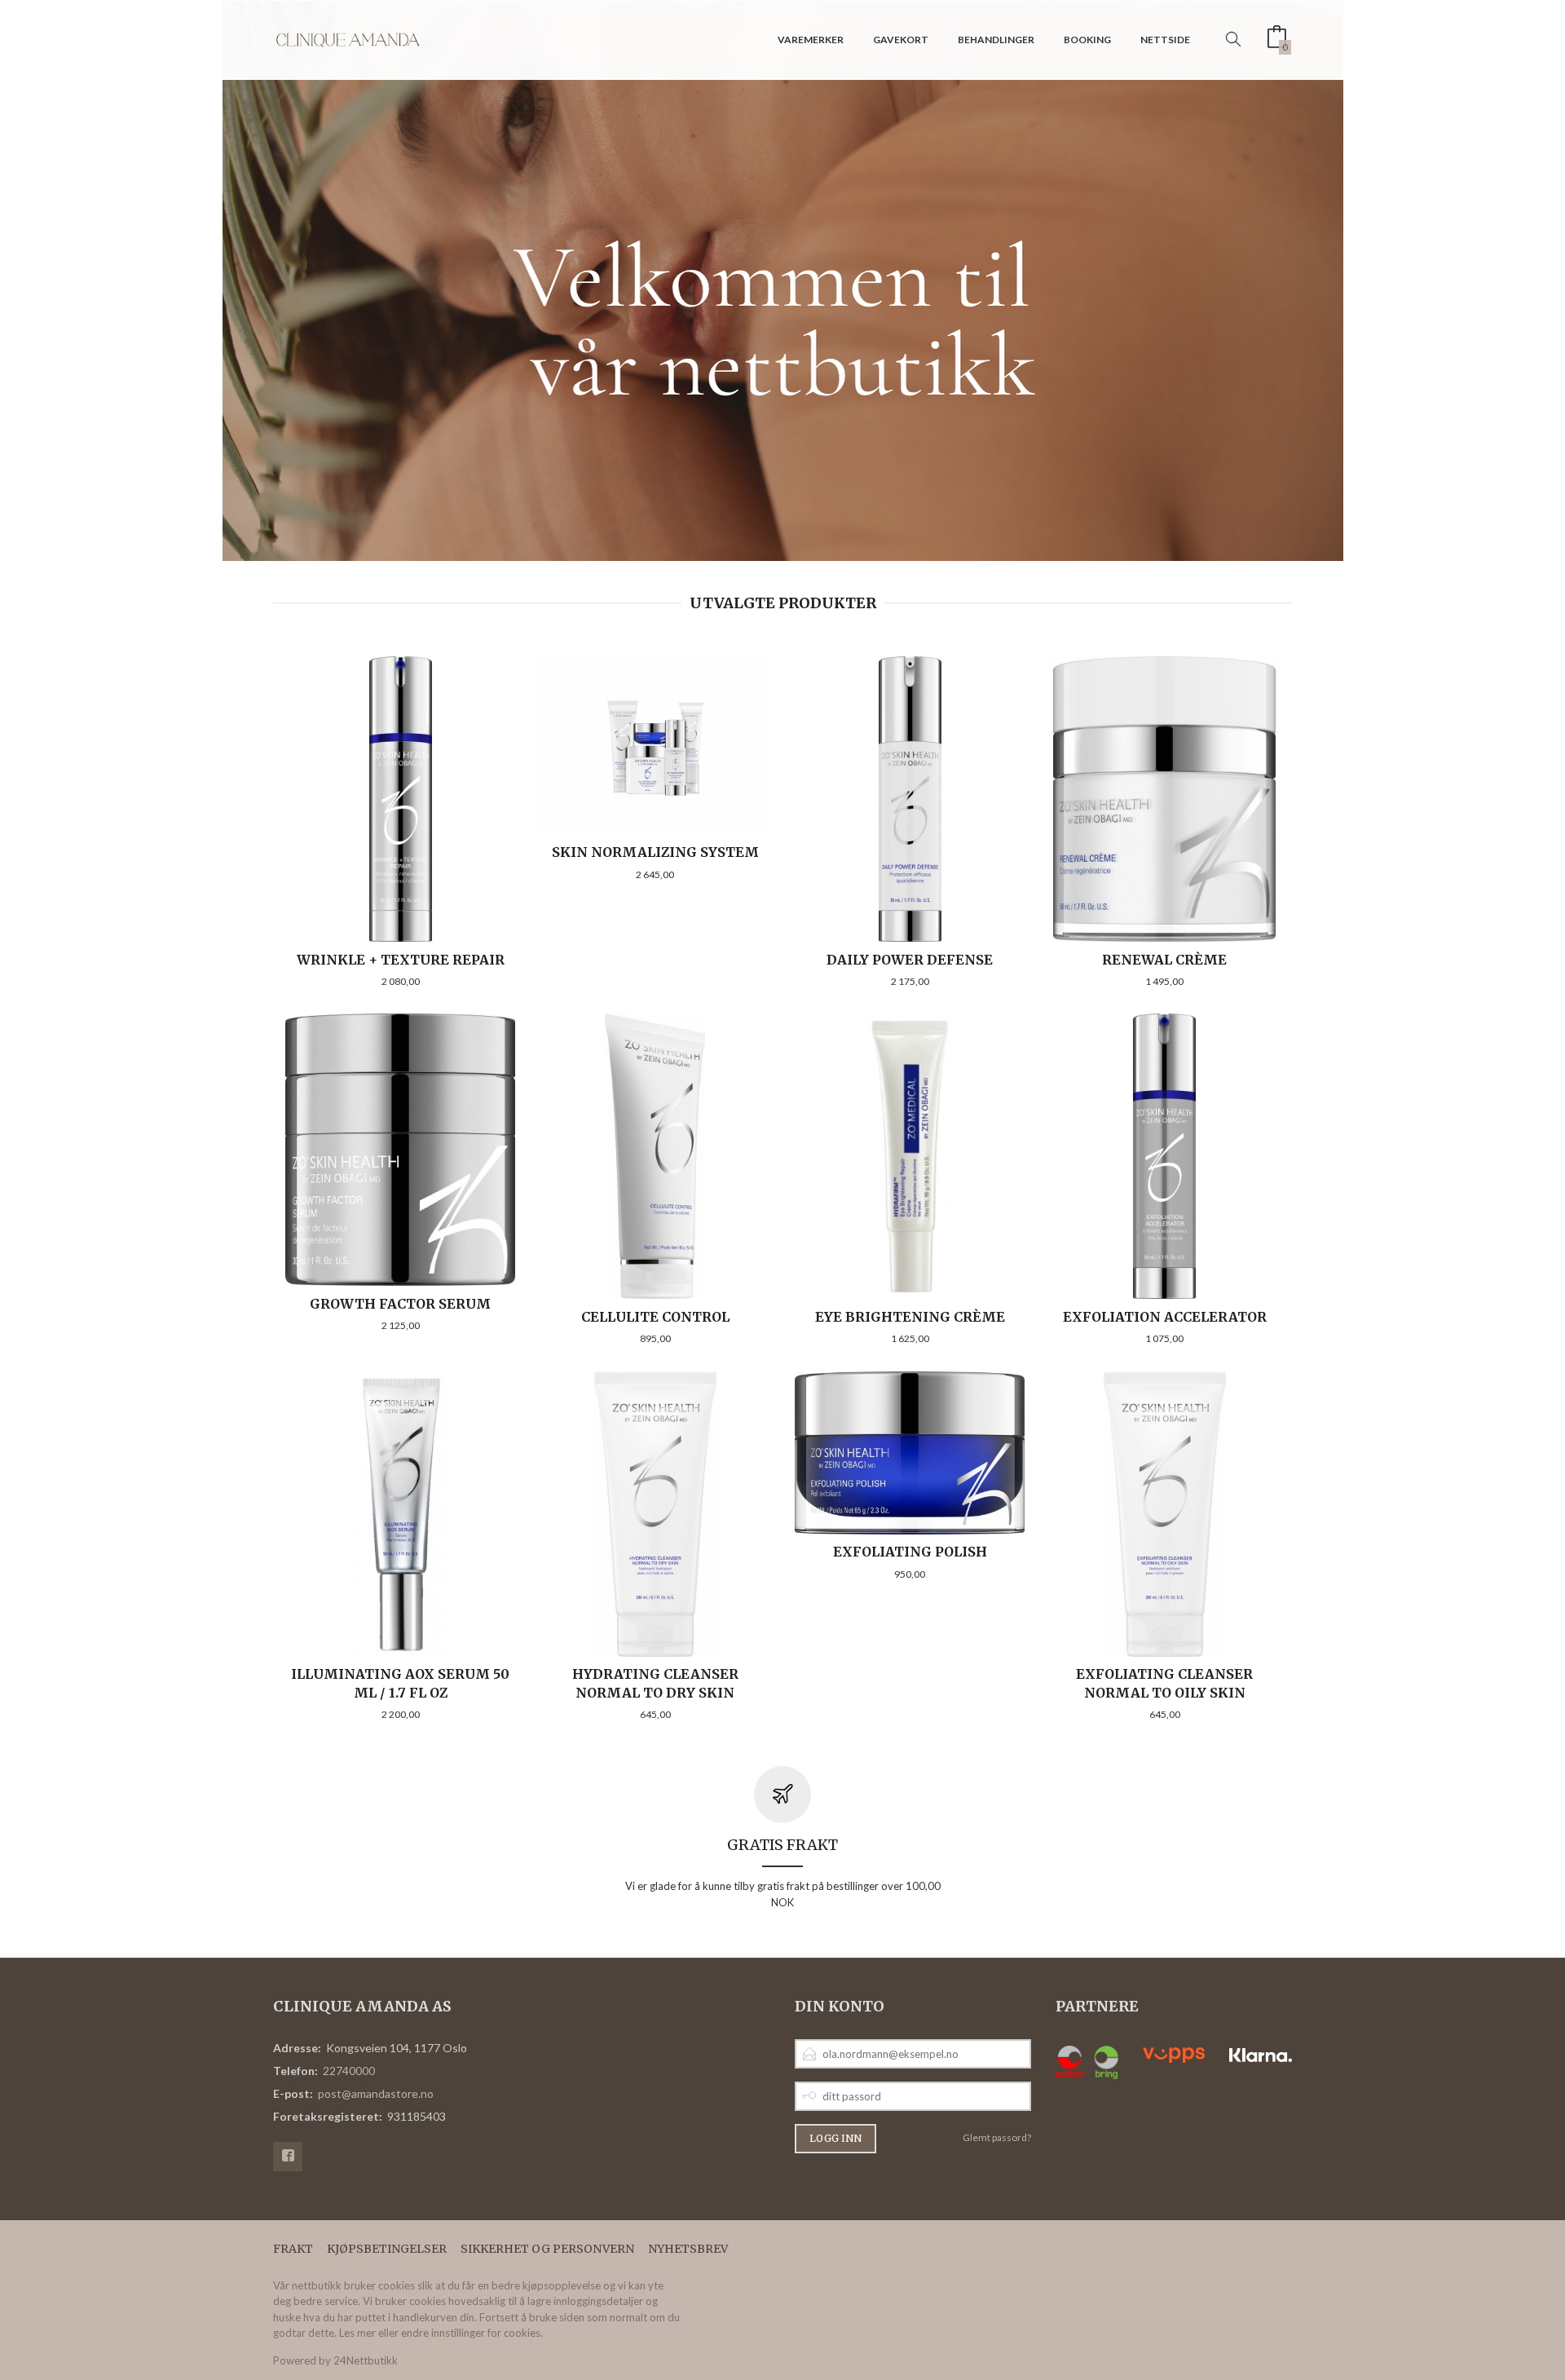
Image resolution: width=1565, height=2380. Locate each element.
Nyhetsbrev (688, 2249)
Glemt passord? (997, 2137)
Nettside (1165, 40)
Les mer (357, 2333)
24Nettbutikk (366, 2360)
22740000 (349, 2071)
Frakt (293, 2249)
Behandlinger (996, 40)
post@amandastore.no (376, 2093)
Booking (1087, 40)
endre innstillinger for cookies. (472, 2333)
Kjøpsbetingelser (387, 2249)
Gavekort (901, 40)
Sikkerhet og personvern (547, 2249)
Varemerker (811, 40)
